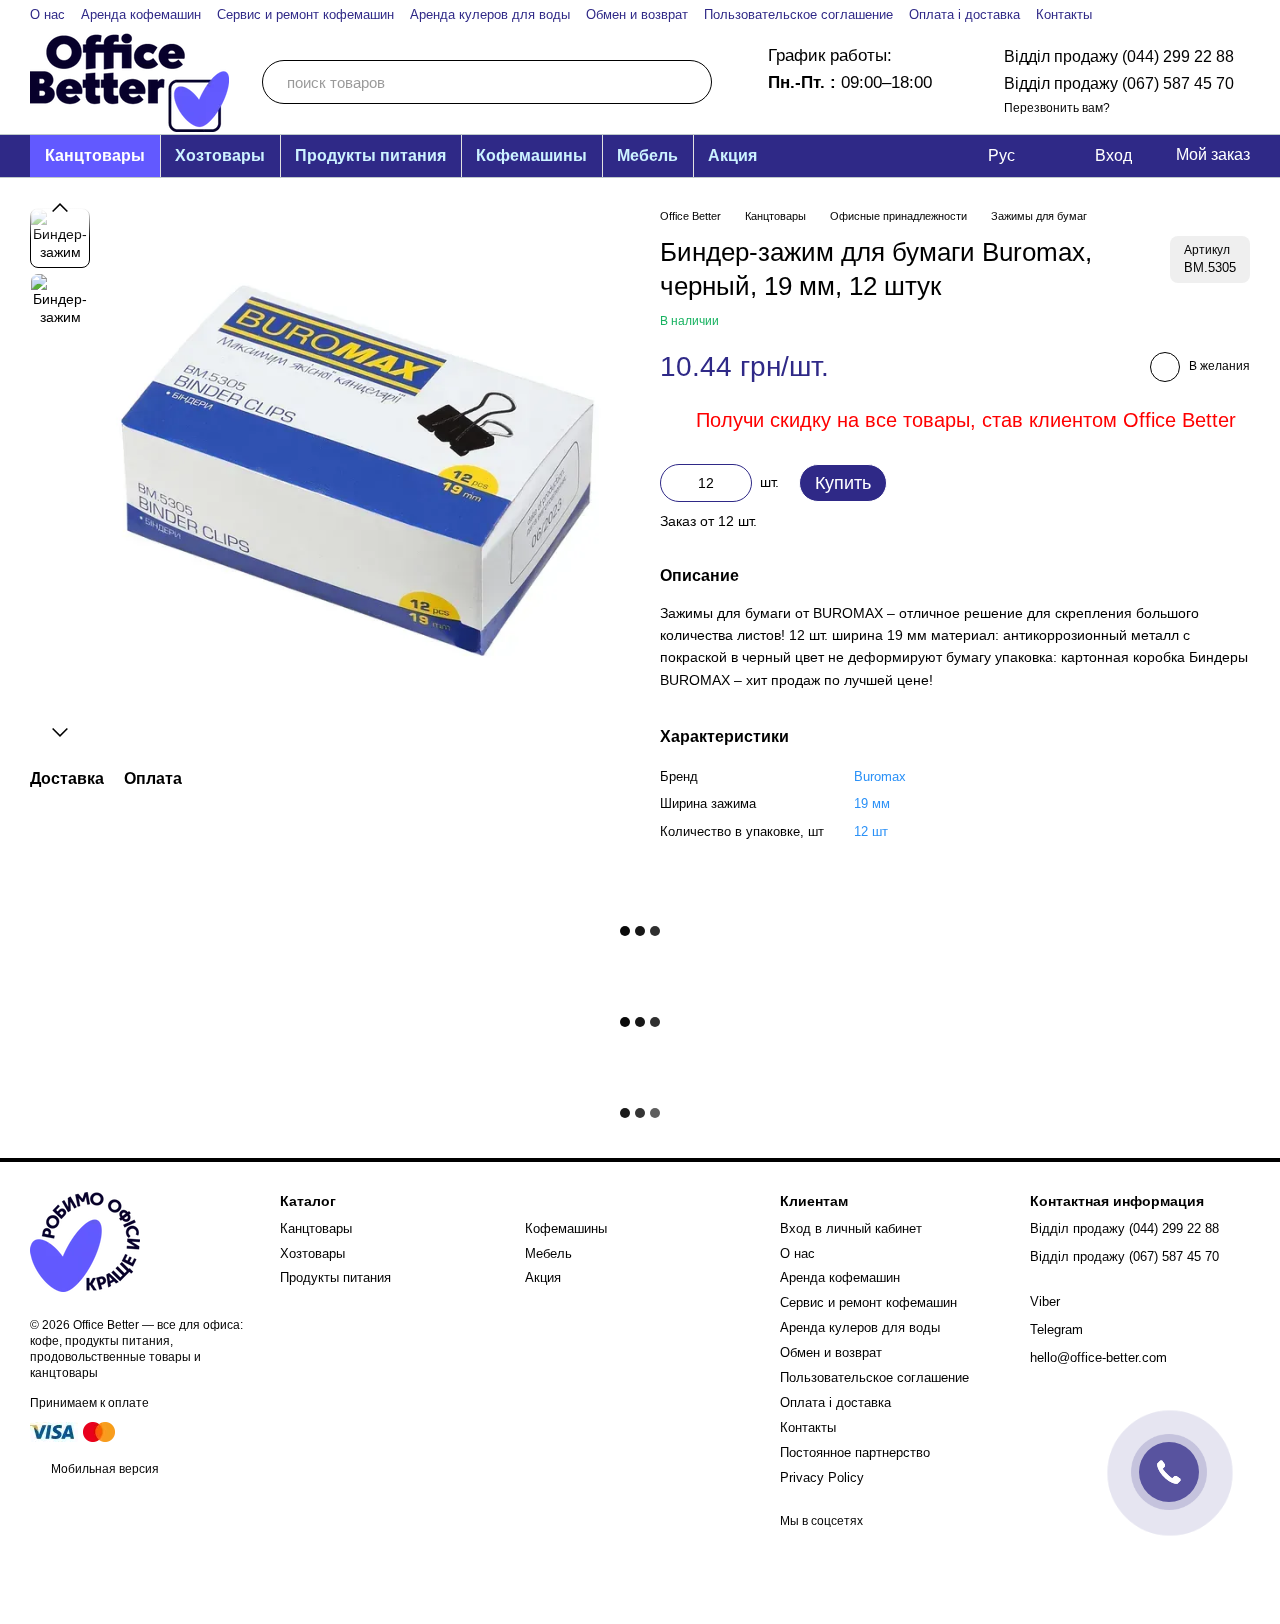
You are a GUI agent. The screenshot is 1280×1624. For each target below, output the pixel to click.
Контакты (1064, 14)
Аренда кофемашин (141, 14)
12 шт (871, 831)
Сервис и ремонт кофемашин (305, 14)
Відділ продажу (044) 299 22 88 (1119, 56)
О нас (47, 14)
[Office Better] (85, 1242)
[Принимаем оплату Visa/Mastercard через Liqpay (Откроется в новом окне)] (74, 1431)
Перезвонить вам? (1057, 108)
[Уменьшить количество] (675, 483)
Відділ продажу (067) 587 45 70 (1119, 83)
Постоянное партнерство (855, 1452)
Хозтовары (220, 155)
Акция (732, 155)
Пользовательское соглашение (798, 14)
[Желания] (1065, 156)
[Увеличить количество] (737, 483)
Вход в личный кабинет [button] (851, 1228)
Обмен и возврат (637, 14)
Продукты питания (370, 155)
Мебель (647, 155)
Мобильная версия (103, 1469)
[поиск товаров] (690, 82)
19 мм (872, 803)
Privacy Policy (822, 1477)
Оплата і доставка (964, 14)
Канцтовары (95, 155)
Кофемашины (531, 155)
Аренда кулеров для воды (490, 14)
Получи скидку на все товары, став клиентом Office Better (966, 420)
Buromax (880, 776)
